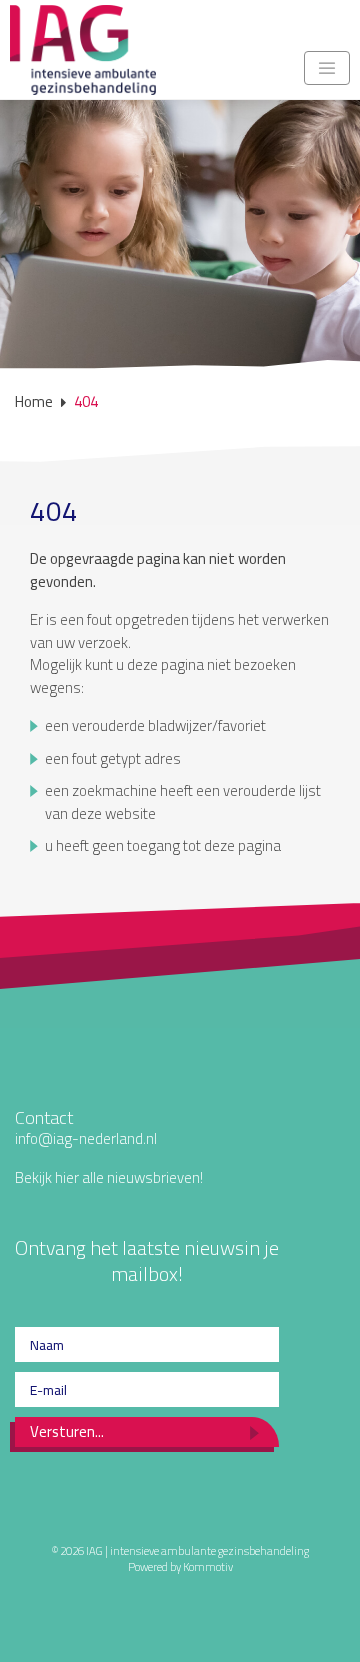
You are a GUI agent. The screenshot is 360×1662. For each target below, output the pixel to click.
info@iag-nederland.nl (86, 1138)
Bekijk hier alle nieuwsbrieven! (109, 1177)
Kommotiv (208, 1566)
